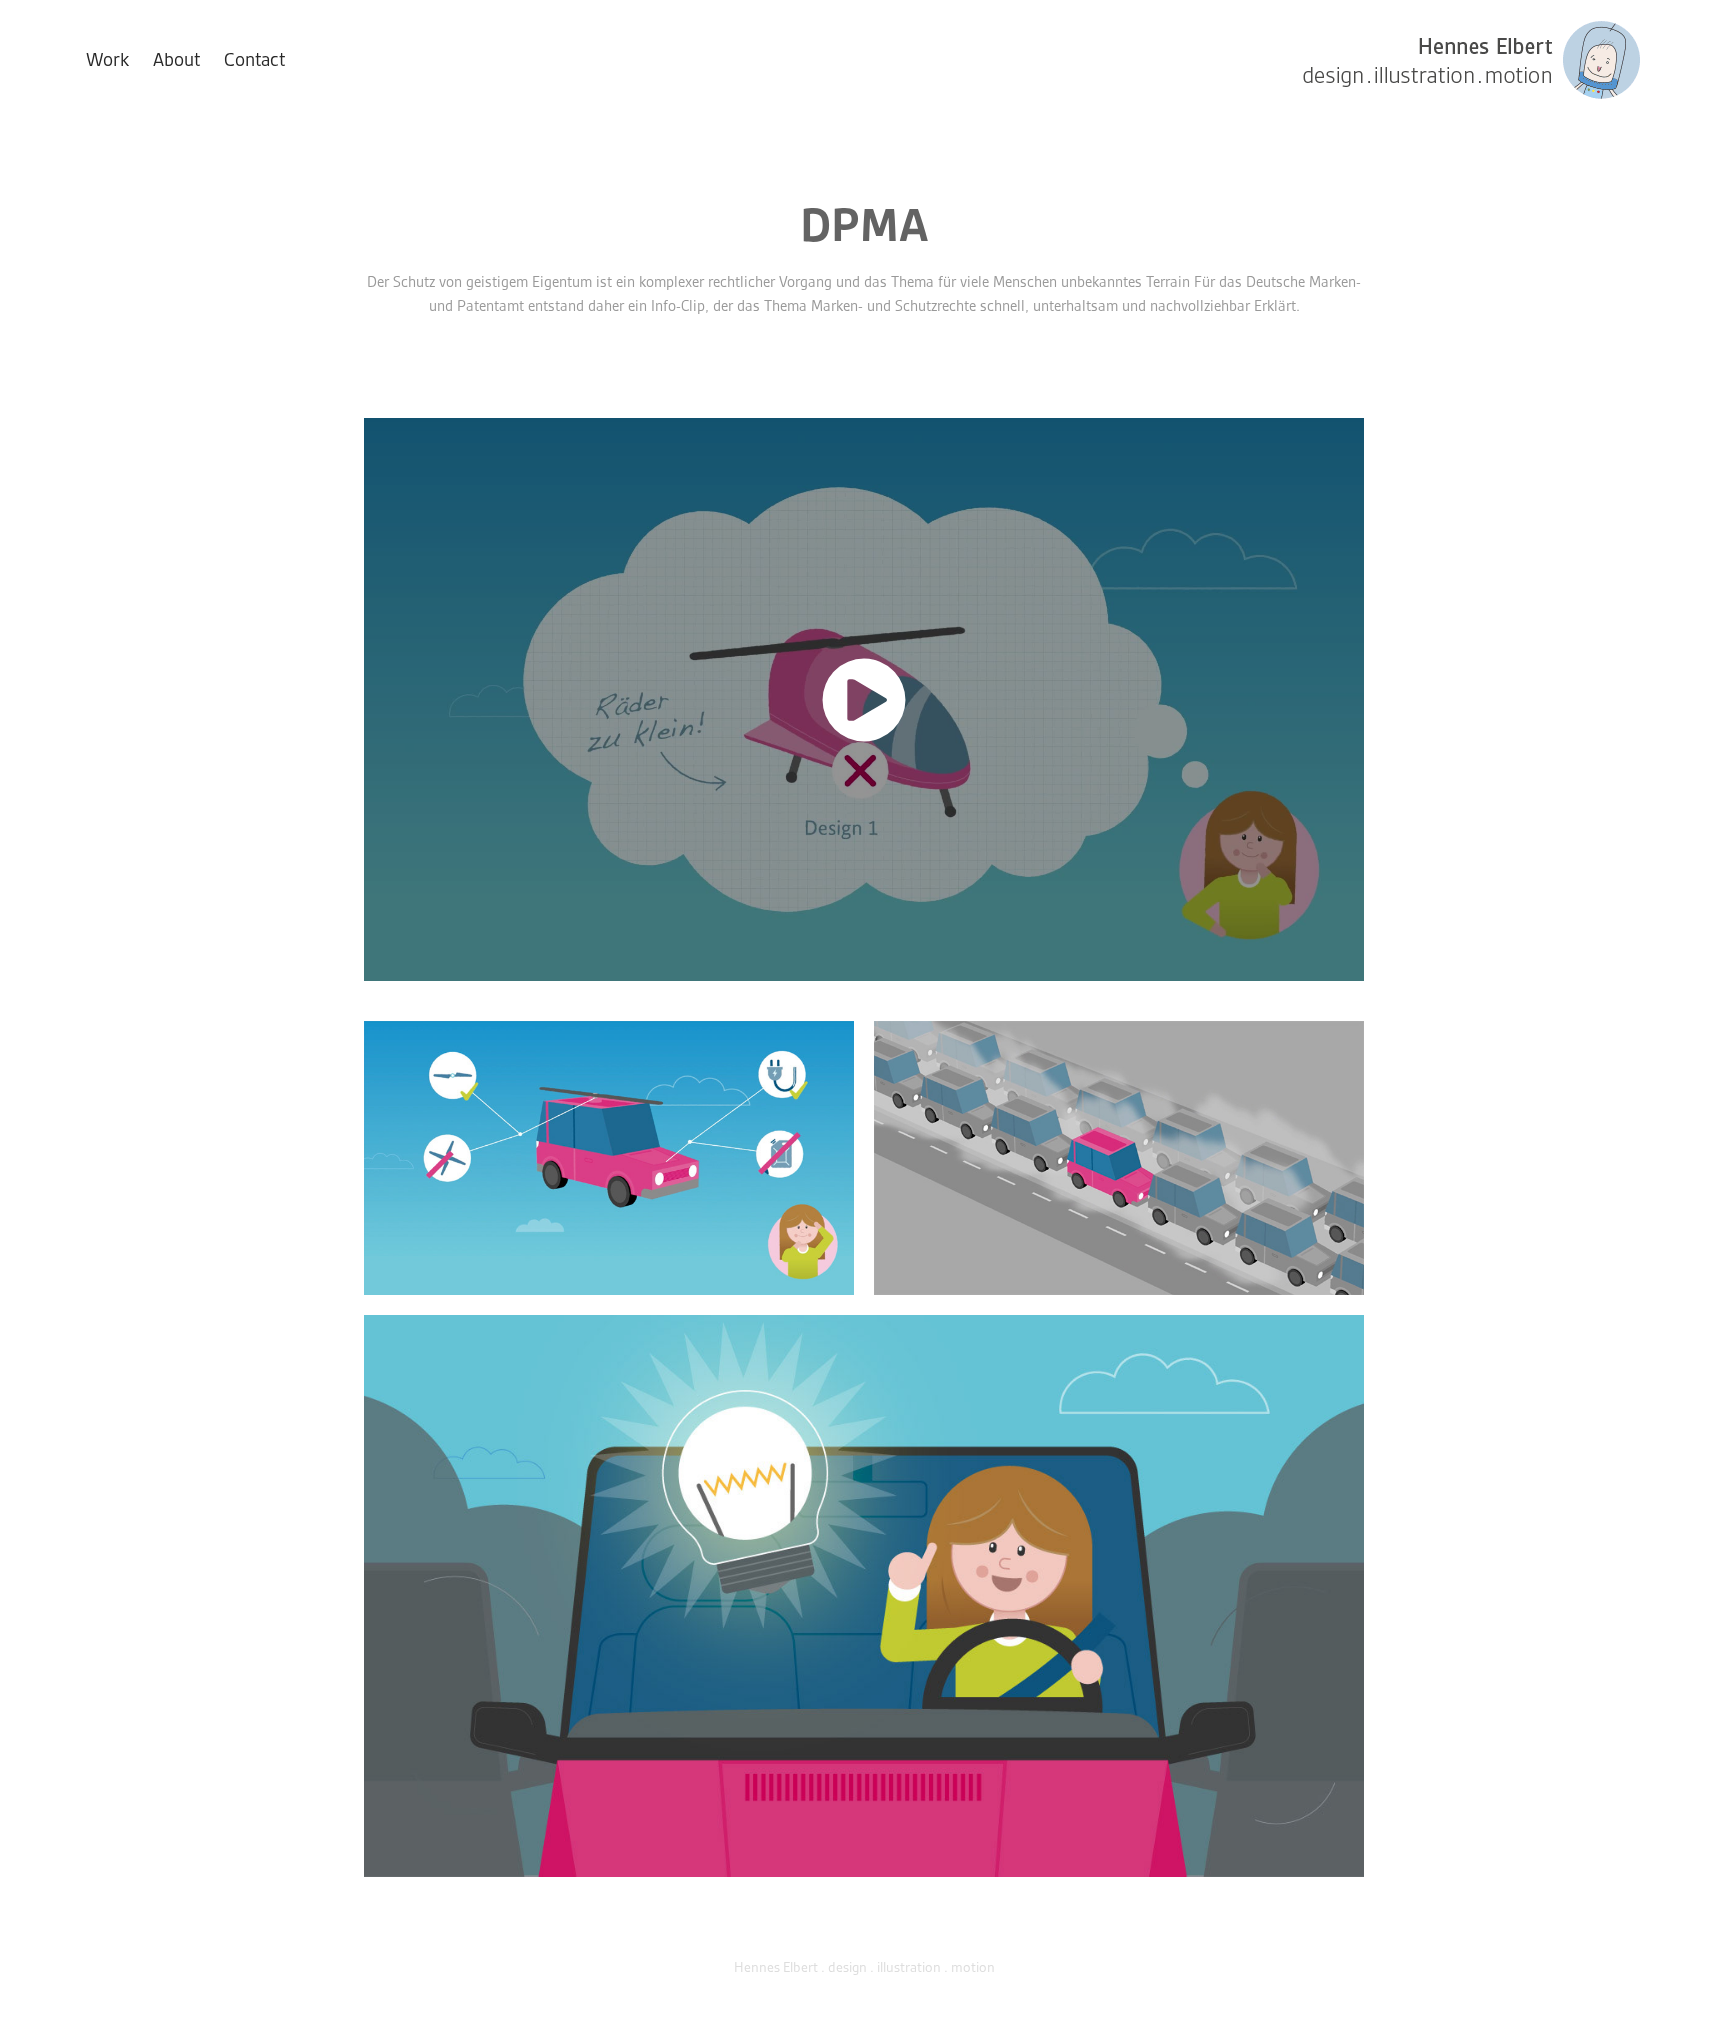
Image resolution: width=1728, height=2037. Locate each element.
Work (107, 59)
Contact (254, 59)
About (176, 59)
